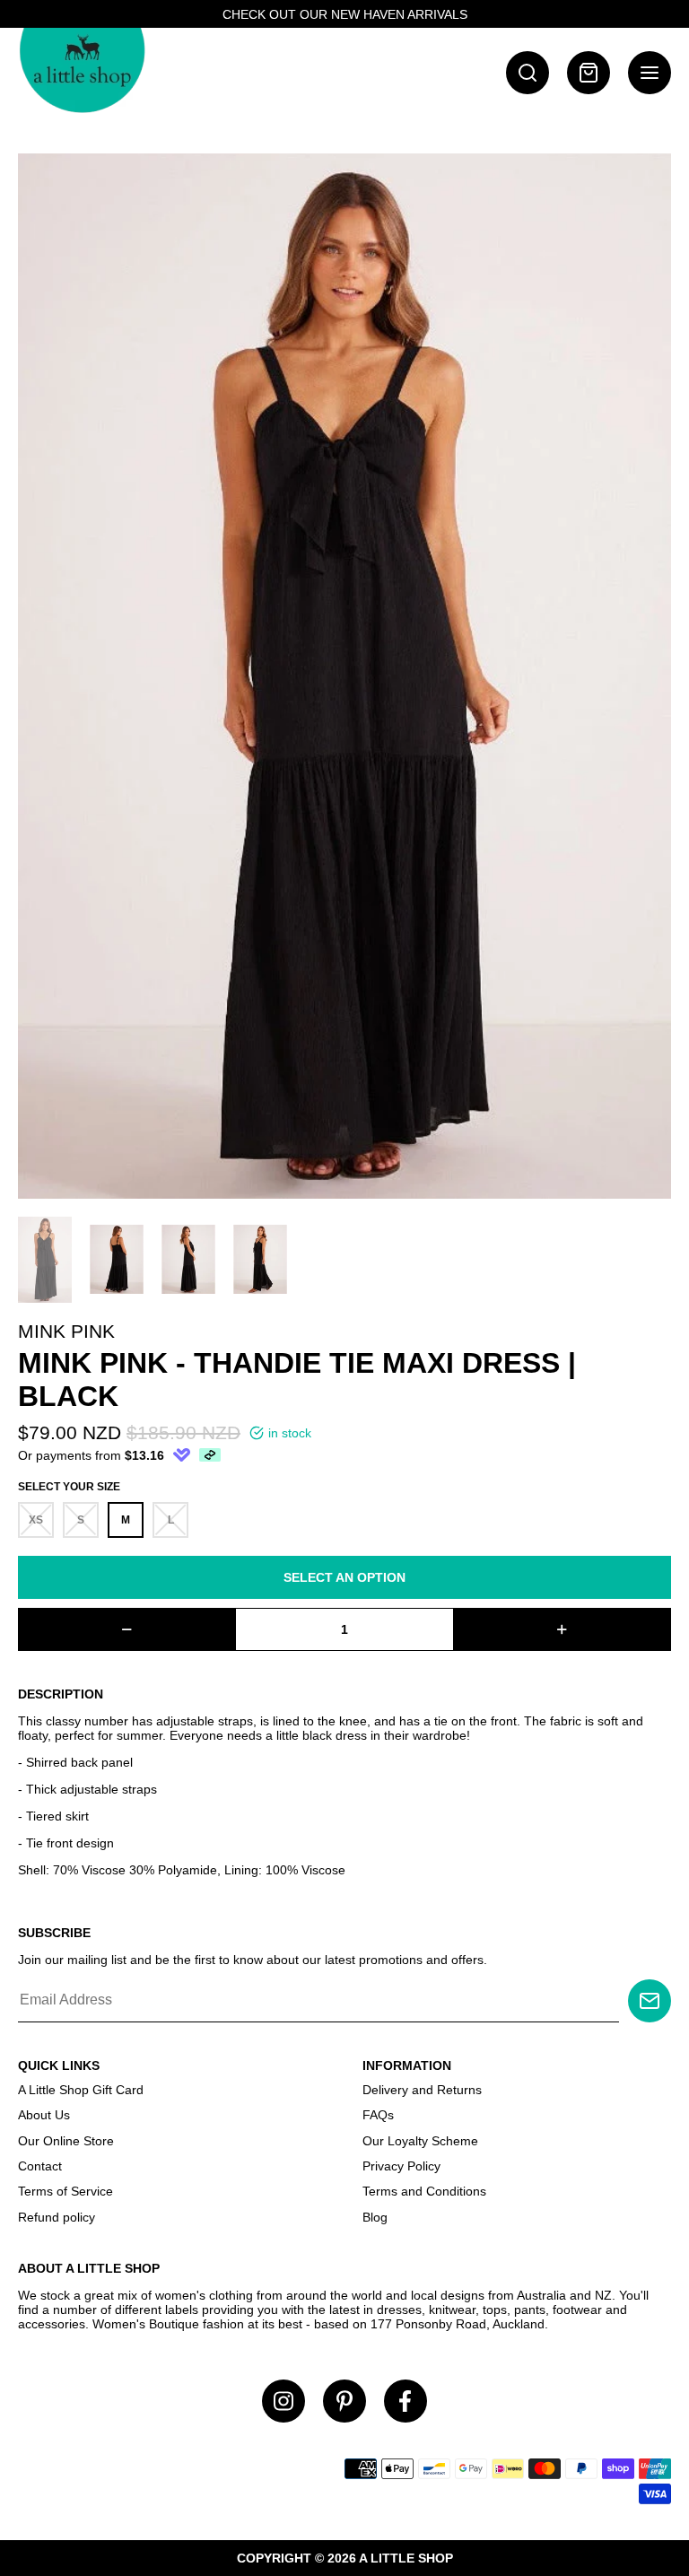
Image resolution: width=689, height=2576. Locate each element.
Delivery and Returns (422, 2090)
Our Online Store (66, 2141)
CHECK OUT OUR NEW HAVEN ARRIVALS (345, 14)
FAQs (378, 2115)
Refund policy (57, 2217)
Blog (375, 2217)
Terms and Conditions (424, 2191)
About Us (44, 2115)
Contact (40, 2166)
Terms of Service (65, 2191)
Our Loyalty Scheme (420, 2141)
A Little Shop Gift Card (81, 2090)
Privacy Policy (401, 2166)
